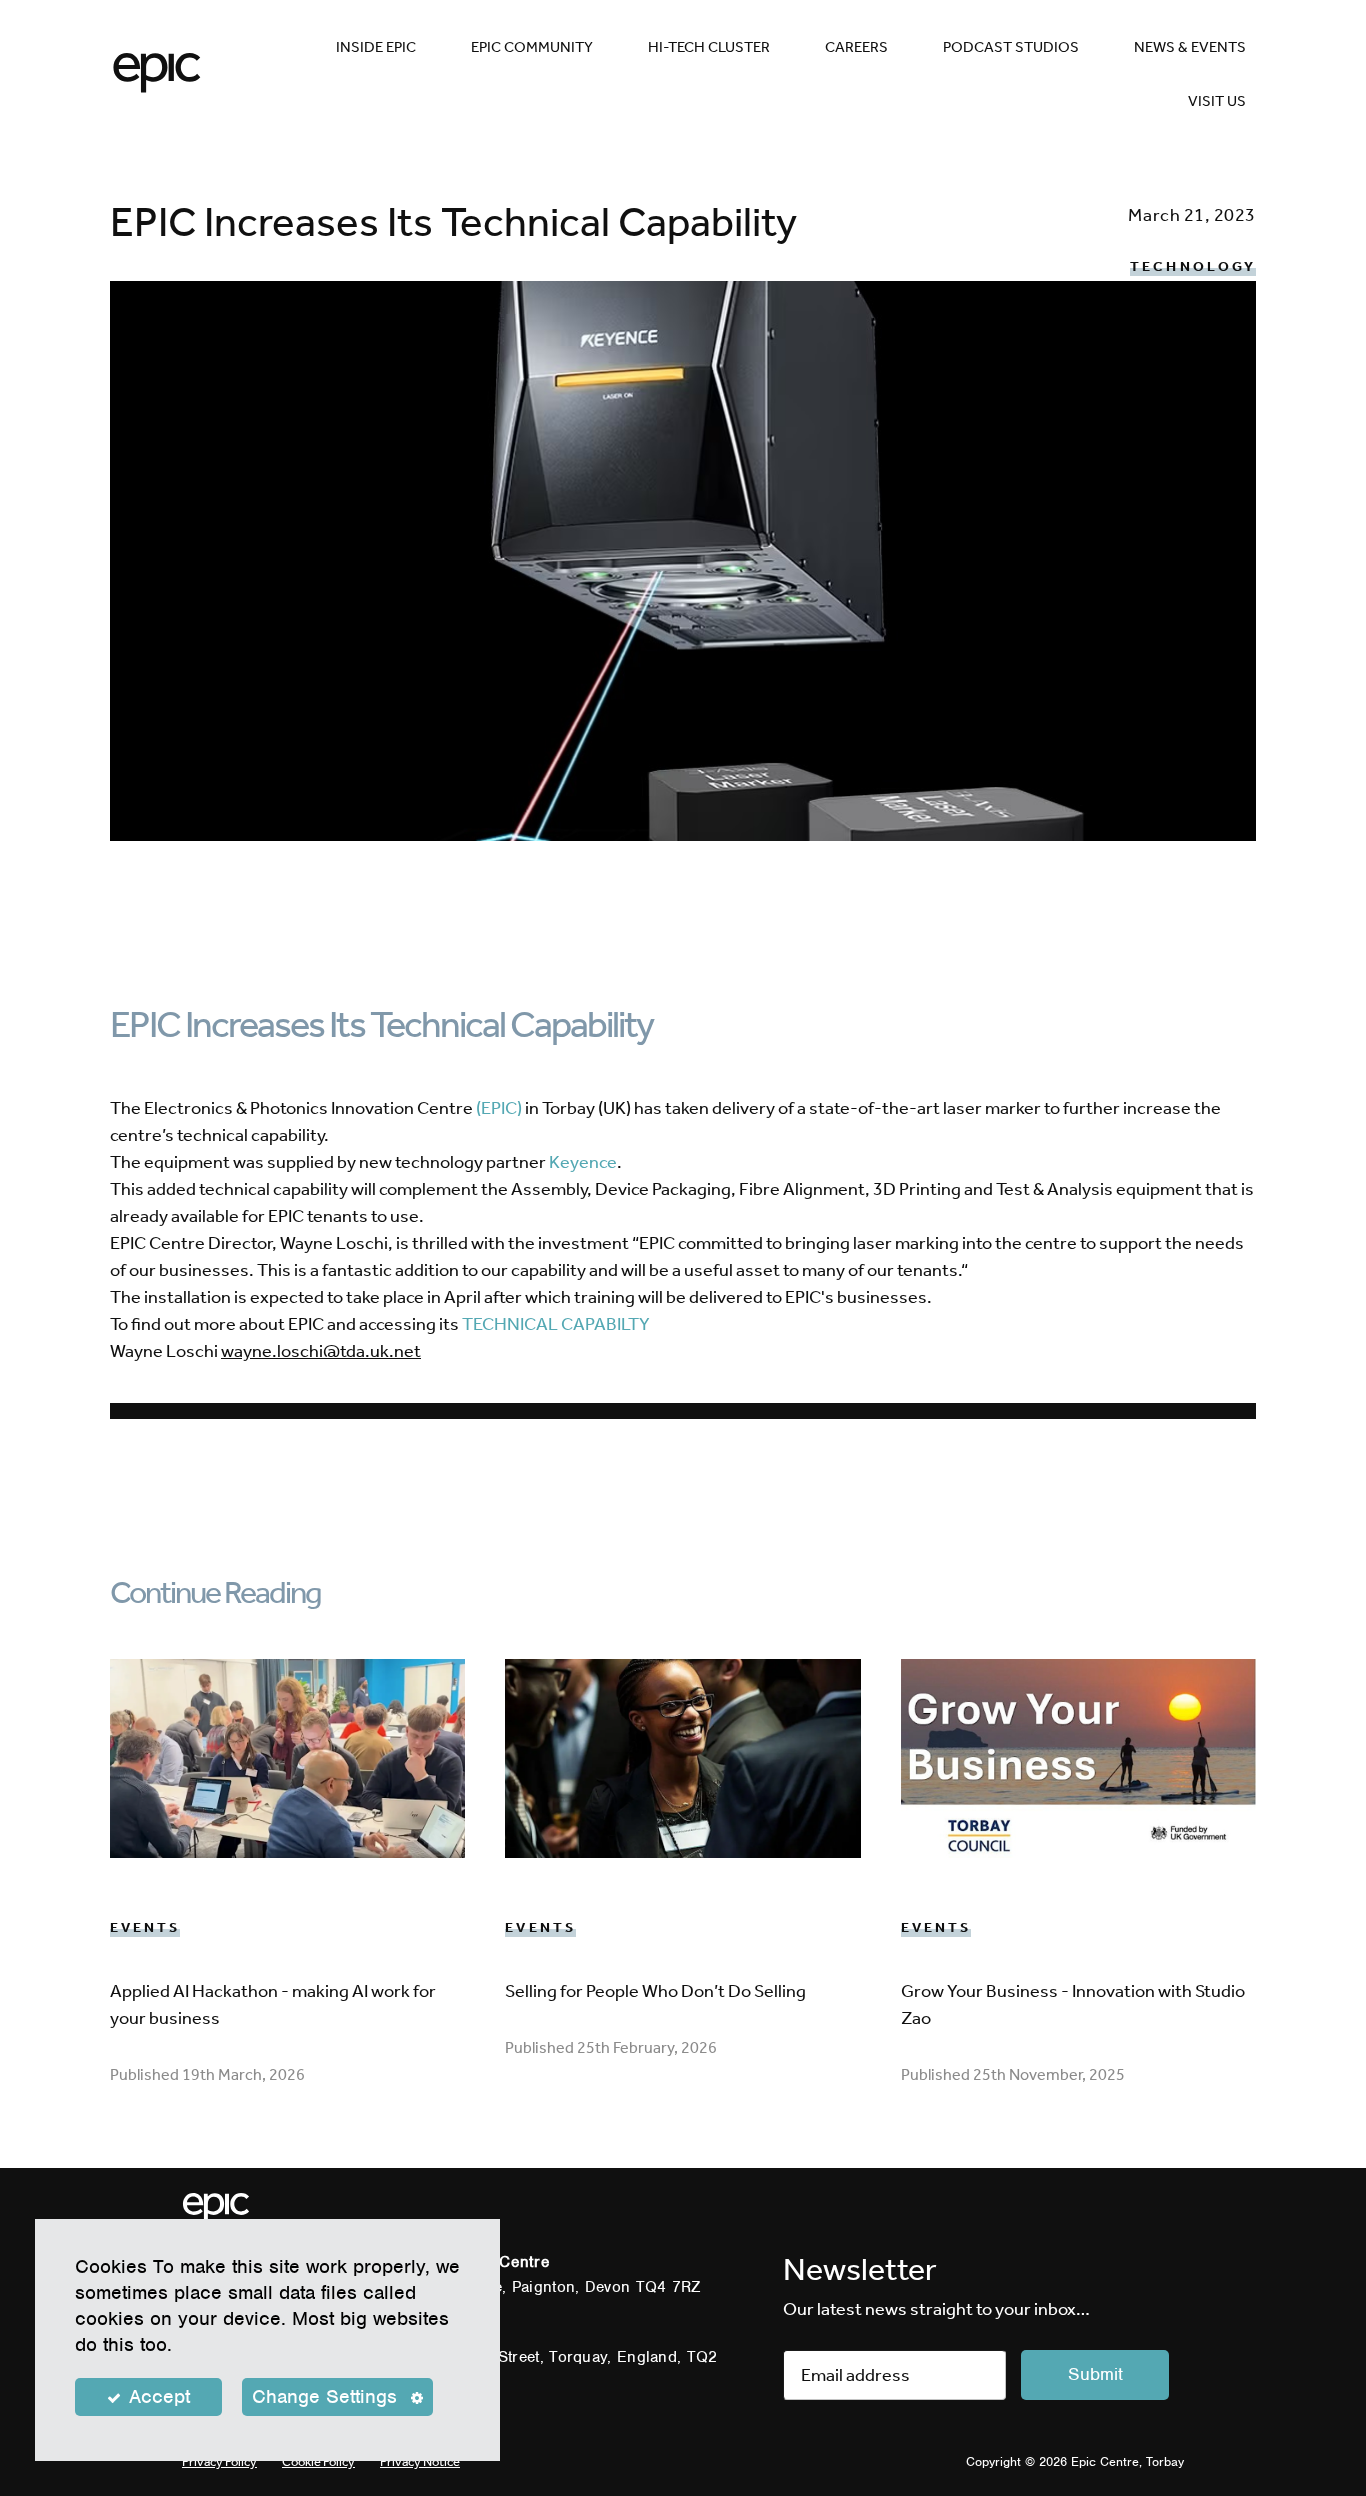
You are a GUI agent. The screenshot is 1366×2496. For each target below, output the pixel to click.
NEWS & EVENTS (1190, 47)
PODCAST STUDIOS (1011, 47)
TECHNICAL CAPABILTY (556, 1324)
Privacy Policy (219, 2461)
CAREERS (856, 47)
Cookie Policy (318, 2461)
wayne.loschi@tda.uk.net (321, 1351)
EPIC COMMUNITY (532, 47)
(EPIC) (499, 1108)
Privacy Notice (420, 2461)
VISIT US (1217, 101)
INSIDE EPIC (376, 47)
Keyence (583, 1162)
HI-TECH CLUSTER (709, 47)
